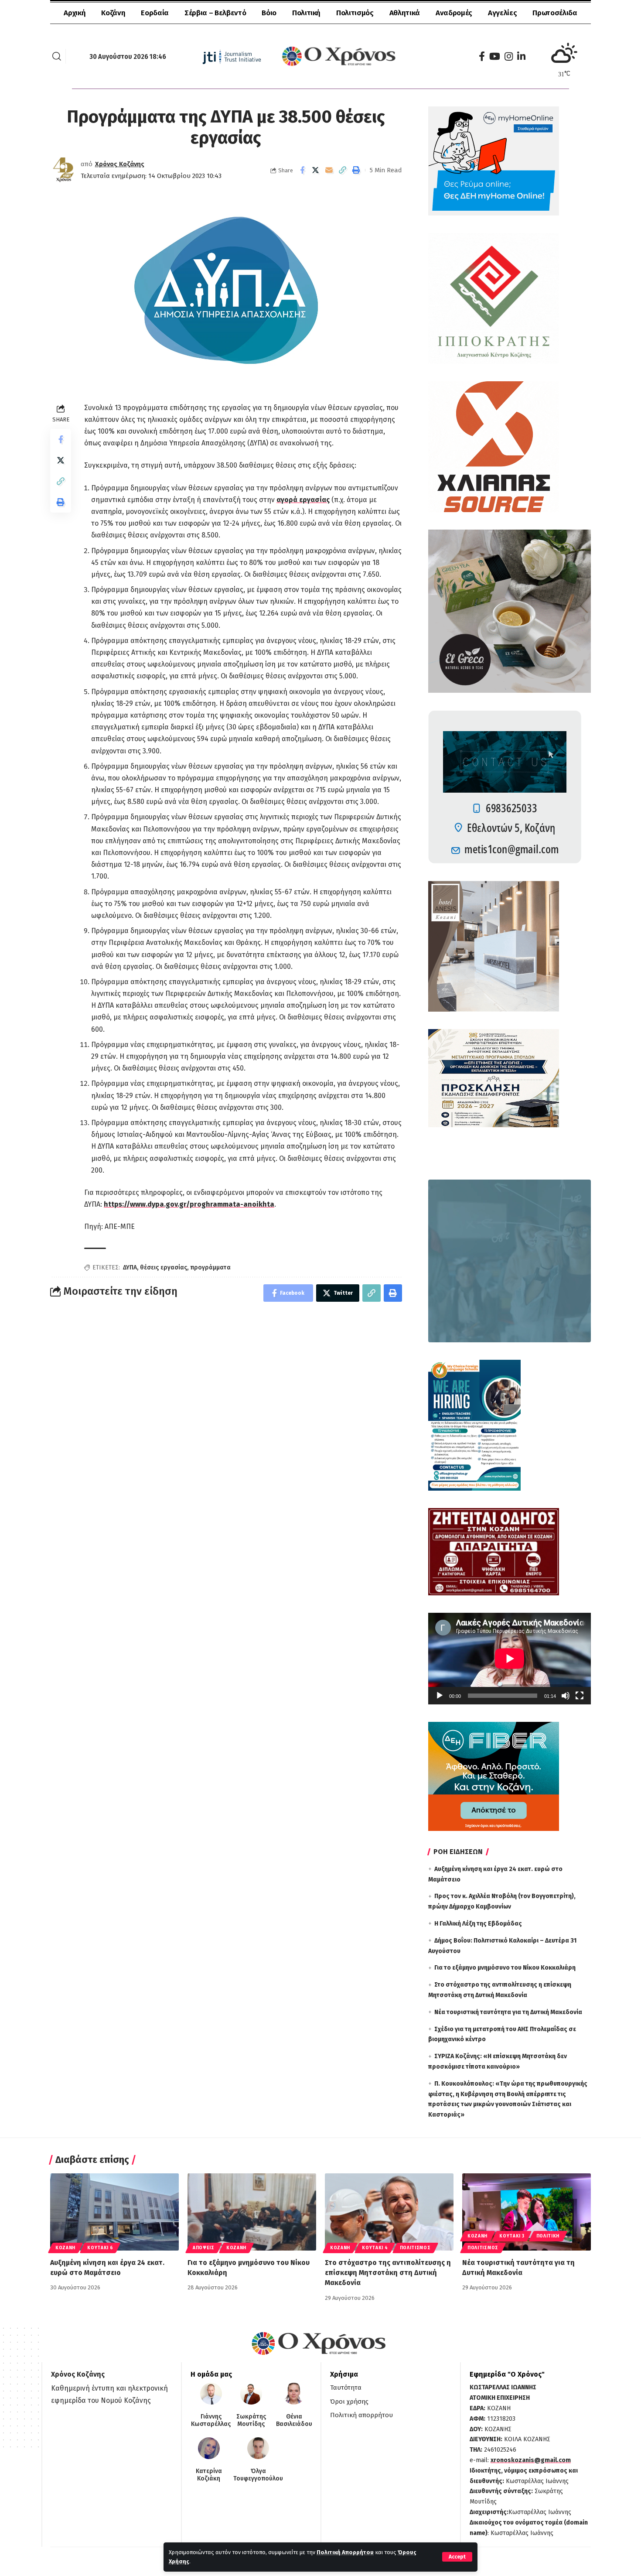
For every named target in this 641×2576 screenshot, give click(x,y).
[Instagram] (509, 56)
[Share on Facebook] (302, 170)
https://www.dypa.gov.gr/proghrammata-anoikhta (189, 1204)
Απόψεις (204, 2248)
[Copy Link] (343, 170)
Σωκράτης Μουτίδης (251, 2420)
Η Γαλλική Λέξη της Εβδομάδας (478, 1924)
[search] (57, 56)
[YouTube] (495, 56)
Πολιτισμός (415, 2248)
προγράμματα (210, 1267)
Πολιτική (548, 2236)
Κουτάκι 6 (100, 2248)
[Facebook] (482, 56)
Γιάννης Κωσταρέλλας (211, 2420)
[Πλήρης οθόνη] (580, 1696)
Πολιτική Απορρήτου (345, 2552)
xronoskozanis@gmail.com (531, 2460)
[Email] (329, 170)
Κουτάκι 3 (512, 2236)
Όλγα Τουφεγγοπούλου (258, 2475)
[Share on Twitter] (316, 170)
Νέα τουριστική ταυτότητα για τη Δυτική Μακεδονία (508, 2012)
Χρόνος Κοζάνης (120, 164)
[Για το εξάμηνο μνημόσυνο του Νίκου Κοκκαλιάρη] (252, 2212)
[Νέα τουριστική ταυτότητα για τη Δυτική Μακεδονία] (527, 2212)
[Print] (356, 170)
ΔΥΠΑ (130, 1267)
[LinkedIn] (521, 56)
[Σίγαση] (566, 1696)
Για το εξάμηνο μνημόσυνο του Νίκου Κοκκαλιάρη (505, 1968)
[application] (510, 1659)
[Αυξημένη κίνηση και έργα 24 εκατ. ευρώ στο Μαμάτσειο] (114, 2212)
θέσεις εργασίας (164, 1267)
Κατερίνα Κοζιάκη (209, 2475)
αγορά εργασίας (303, 500)
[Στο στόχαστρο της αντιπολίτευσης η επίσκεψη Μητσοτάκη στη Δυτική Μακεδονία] (389, 2212)
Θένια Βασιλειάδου (294, 2420)
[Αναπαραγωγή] (440, 1696)
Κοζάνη (65, 2248)
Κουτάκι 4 (375, 2248)
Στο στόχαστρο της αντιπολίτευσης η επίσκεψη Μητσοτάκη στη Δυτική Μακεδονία (388, 2273)
